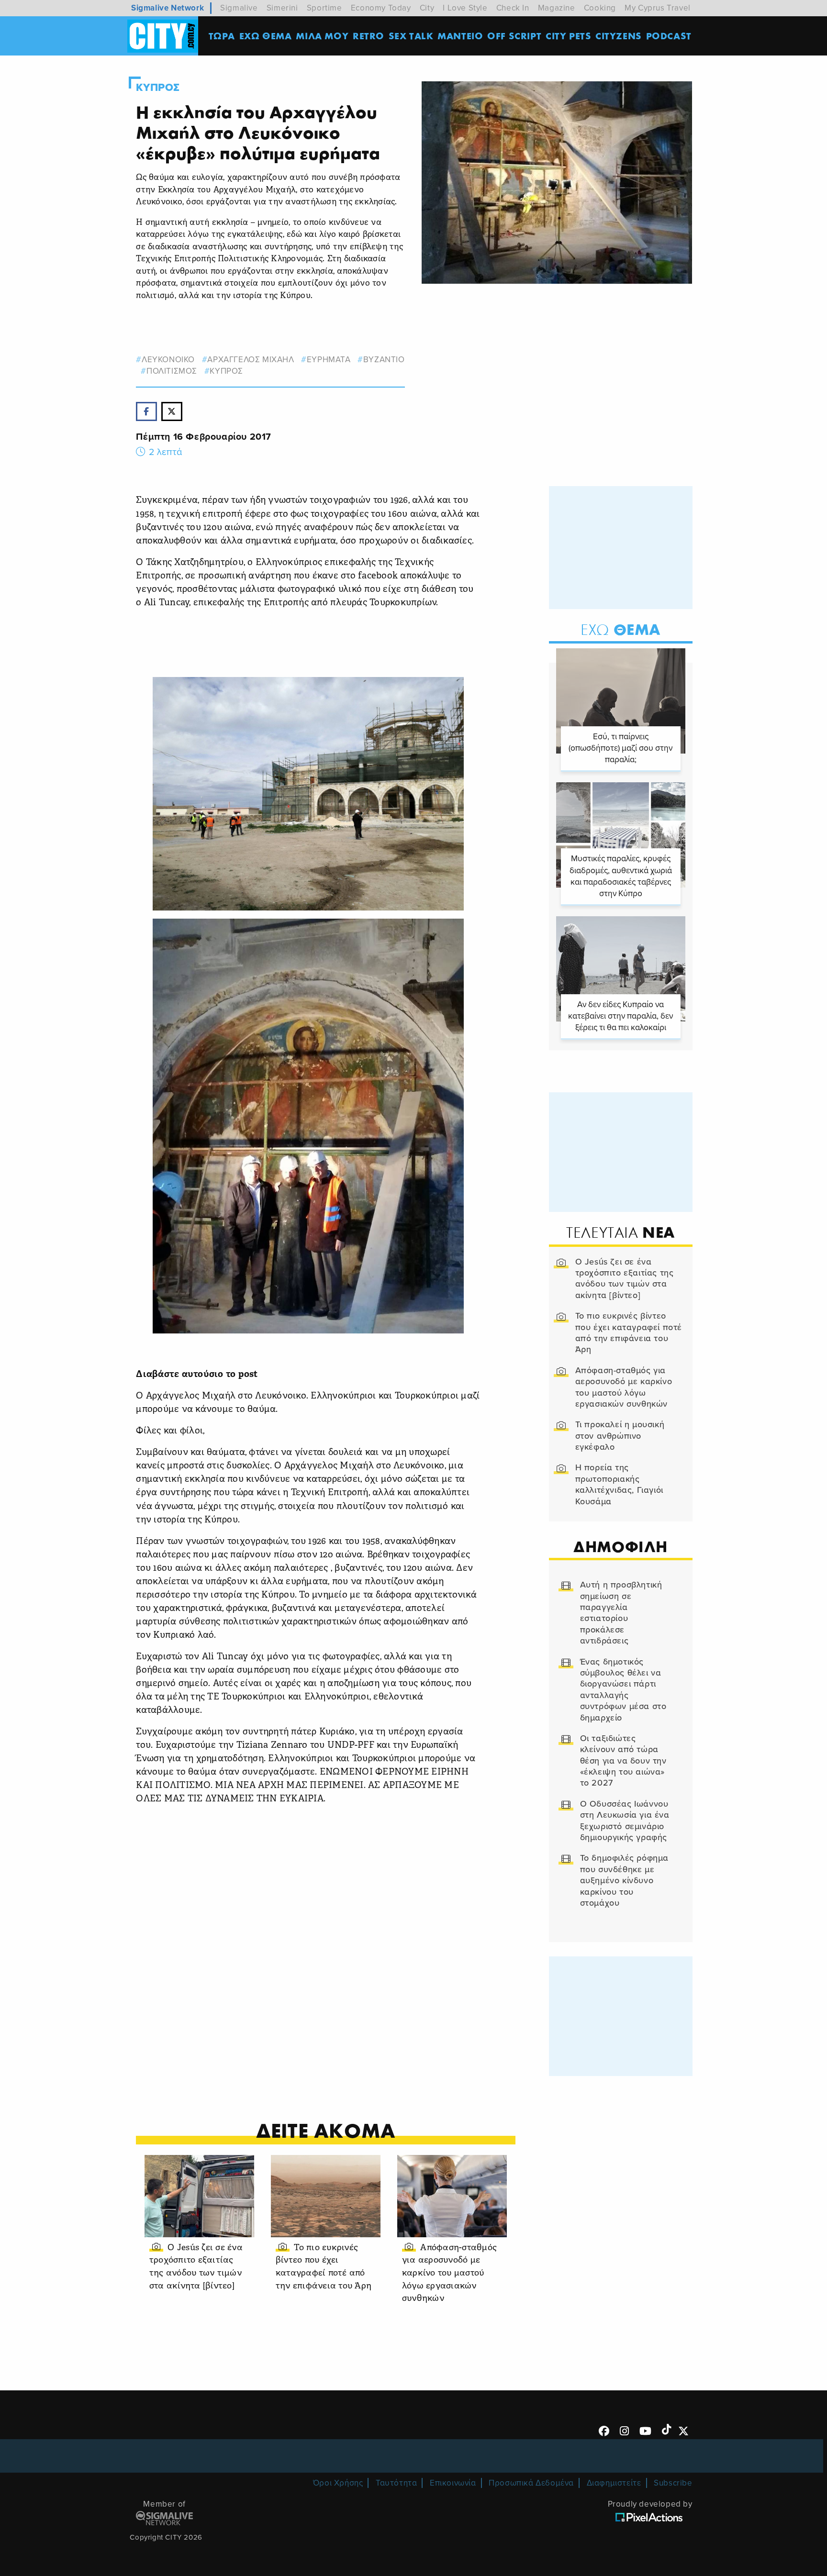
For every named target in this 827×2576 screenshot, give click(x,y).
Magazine (557, 8)
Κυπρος (158, 88)
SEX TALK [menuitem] (411, 36)
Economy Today (381, 8)
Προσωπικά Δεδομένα (531, 2483)
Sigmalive (239, 8)
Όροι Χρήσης (338, 2483)
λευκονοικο (168, 360)
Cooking (600, 8)
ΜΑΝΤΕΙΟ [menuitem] (460, 36)
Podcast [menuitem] (669, 36)
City (427, 8)
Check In (513, 8)
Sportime (324, 8)
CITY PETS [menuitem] (568, 36)
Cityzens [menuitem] (619, 36)
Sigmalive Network (168, 8)
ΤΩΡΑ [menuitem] (222, 36)
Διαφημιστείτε (614, 2483)
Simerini (282, 8)
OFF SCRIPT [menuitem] (514, 36)
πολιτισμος (172, 371)
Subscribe (673, 2483)
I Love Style (465, 8)
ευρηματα (329, 360)
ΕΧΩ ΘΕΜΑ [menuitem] (266, 36)
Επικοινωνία (453, 2483)
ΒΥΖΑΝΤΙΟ (384, 360)
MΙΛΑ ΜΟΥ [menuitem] (322, 36)
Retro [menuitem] (369, 36)
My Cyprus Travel (658, 8)
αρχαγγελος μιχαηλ (251, 360)
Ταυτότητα (396, 2483)
